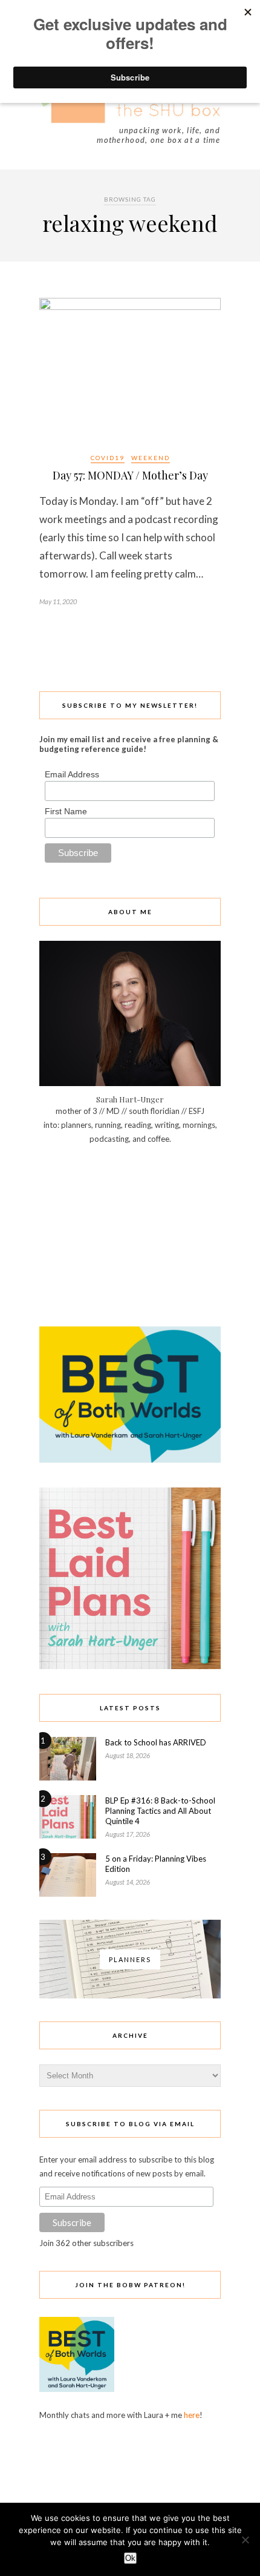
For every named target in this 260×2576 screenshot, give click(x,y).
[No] (245, 2540)
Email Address (72, 774)
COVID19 (108, 458)
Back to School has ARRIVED (156, 1742)
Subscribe (72, 2222)
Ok (130, 2558)
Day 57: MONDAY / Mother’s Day (130, 475)
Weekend (151, 458)
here (192, 2415)
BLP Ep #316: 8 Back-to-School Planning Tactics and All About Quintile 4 (160, 1811)
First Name (66, 811)
